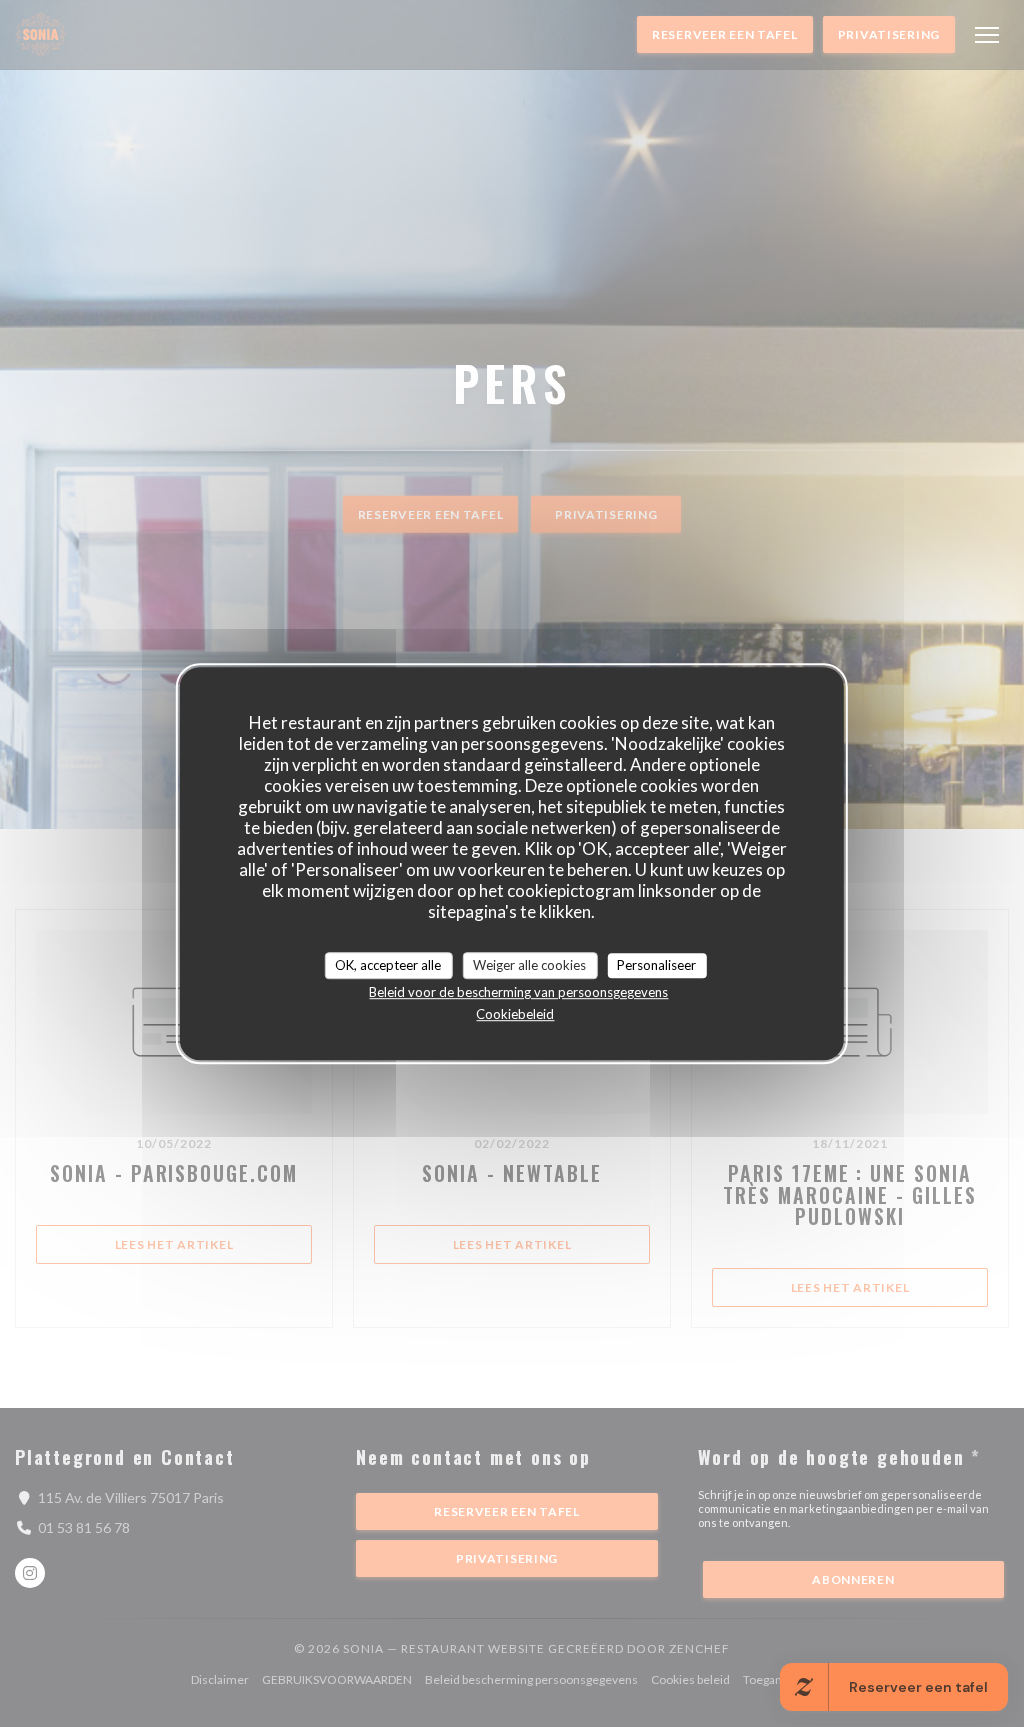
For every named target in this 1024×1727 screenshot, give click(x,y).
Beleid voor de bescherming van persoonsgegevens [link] (518, 992)
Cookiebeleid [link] (515, 1014)
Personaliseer (656, 965)
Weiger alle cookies (529, 965)
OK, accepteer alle (388, 965)
